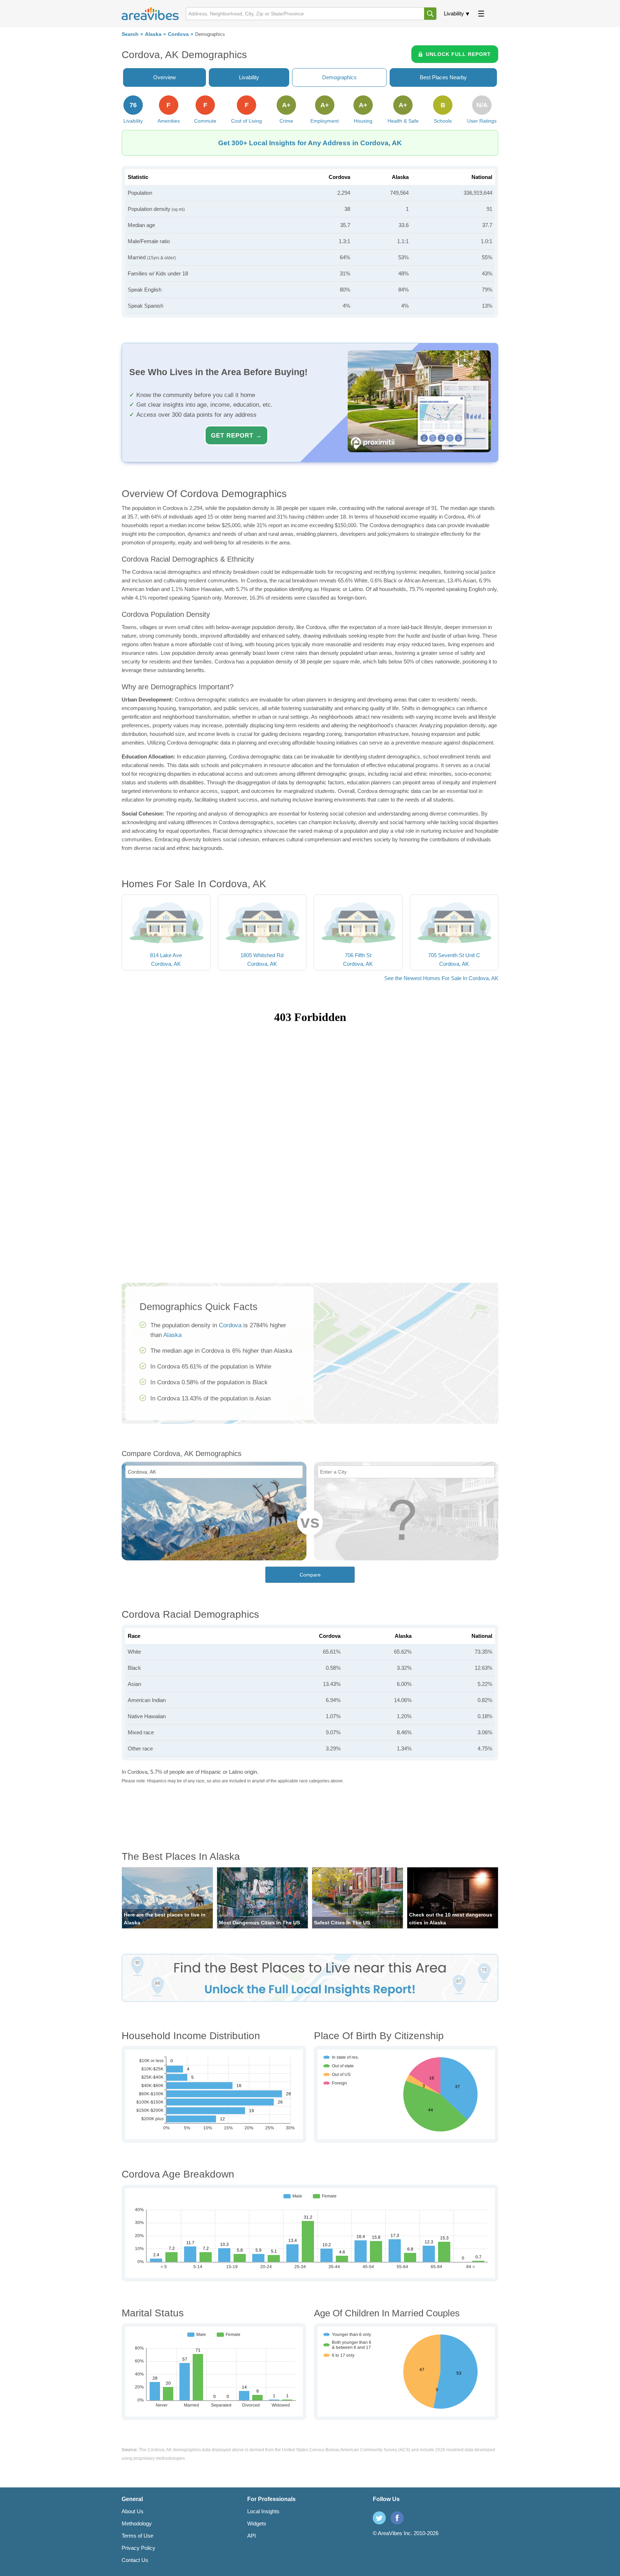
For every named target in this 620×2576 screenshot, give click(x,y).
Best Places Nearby (443, 77)
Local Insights (263, 2511)
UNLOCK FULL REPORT (458, 54)
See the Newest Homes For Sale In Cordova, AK (441, 978)
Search (130, 34)
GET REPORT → (236, 435)
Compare (310, 1575)
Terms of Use (137, 2536)
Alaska (153, 34)
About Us (133, 2511)
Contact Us (135, 2560)
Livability (454, 13)
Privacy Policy (138, 2548)
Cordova (178, 34)
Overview (165, 77)
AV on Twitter (379, 2518)
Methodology (137, 2523)
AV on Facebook (397, 2518)
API (252, 2536)
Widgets (257, 2523)
